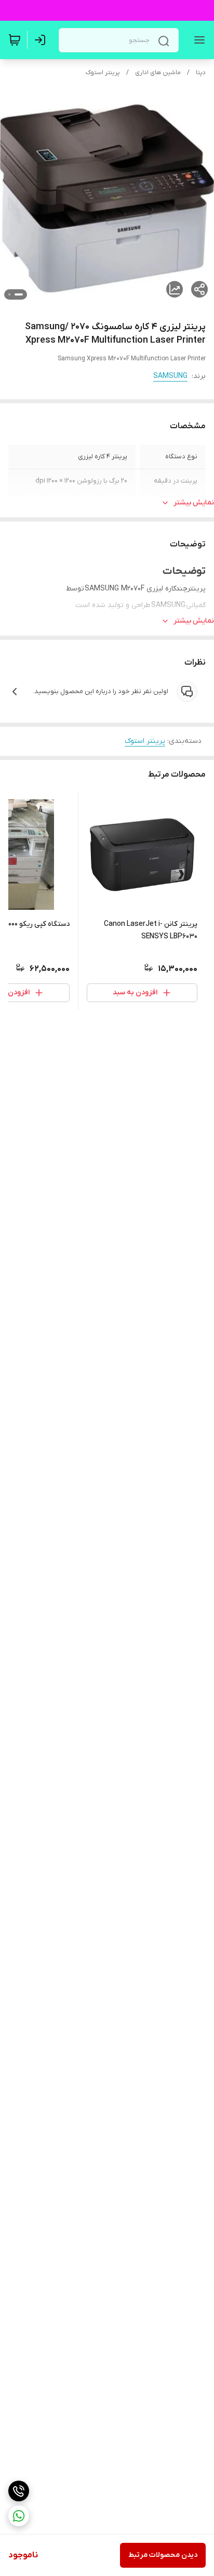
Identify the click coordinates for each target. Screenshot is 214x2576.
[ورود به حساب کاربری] (42, 40)
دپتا (201, 73)
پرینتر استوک (103, 73)
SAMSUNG (170, 376)
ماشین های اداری (158, 73)
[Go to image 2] (9, 294)
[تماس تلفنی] (19, 2491)
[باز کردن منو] (197, 40)
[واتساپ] (19, 2516)
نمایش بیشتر (194, 503)
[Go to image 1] (19, 294)
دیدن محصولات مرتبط (163, 2555)
